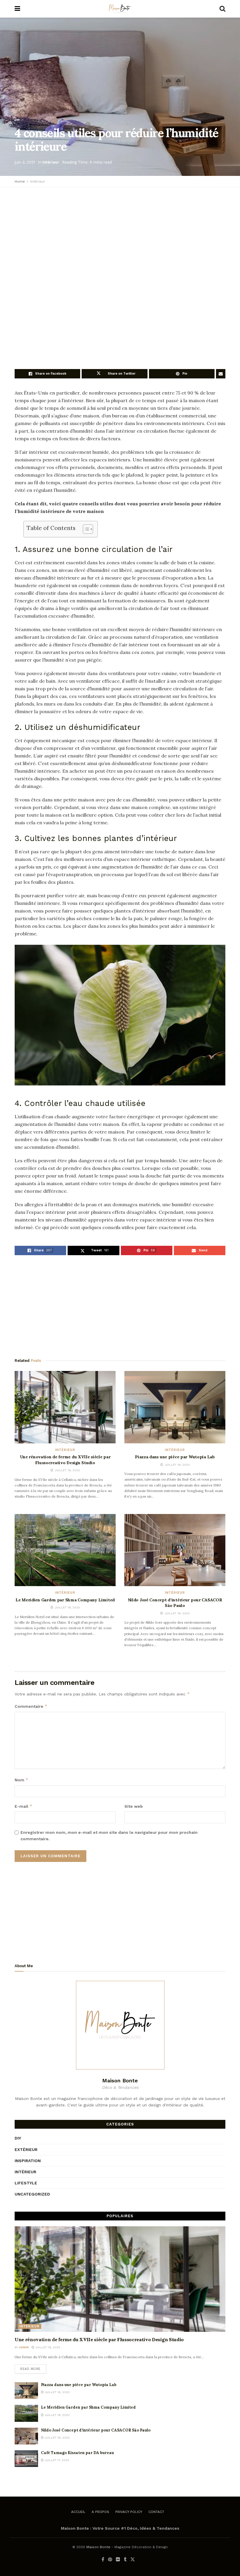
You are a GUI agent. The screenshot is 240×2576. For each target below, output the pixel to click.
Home (20, 181)
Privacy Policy (129, 2512)
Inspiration (28, 2161)
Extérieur (26, 2150)
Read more (30, 2369)
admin (24, 2347)
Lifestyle (26, 2183)
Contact (156, 2512)
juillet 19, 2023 (47, 2347)
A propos (100, 2512)
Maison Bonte (98, 2547)
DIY (18, 2138)
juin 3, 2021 (25, 162)
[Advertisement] (120, 228)
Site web (134, 1806)
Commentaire (31, 1706)
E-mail (24, 1806)
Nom (22, 1780)
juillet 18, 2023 (57, 2415)
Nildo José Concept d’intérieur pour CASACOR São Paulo (175, 1603)
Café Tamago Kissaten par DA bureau (77, 2453)
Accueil (78, 2512)
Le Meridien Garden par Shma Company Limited (65, 1600)
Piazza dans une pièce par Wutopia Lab (175, 1457)
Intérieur (51, 162)
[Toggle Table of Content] (85, 529)
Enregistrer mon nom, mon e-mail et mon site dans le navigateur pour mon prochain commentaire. (109, 1836)
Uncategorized (32, 2194)
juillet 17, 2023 (56, 2460)
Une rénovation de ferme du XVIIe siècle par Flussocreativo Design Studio (65, 1460)
